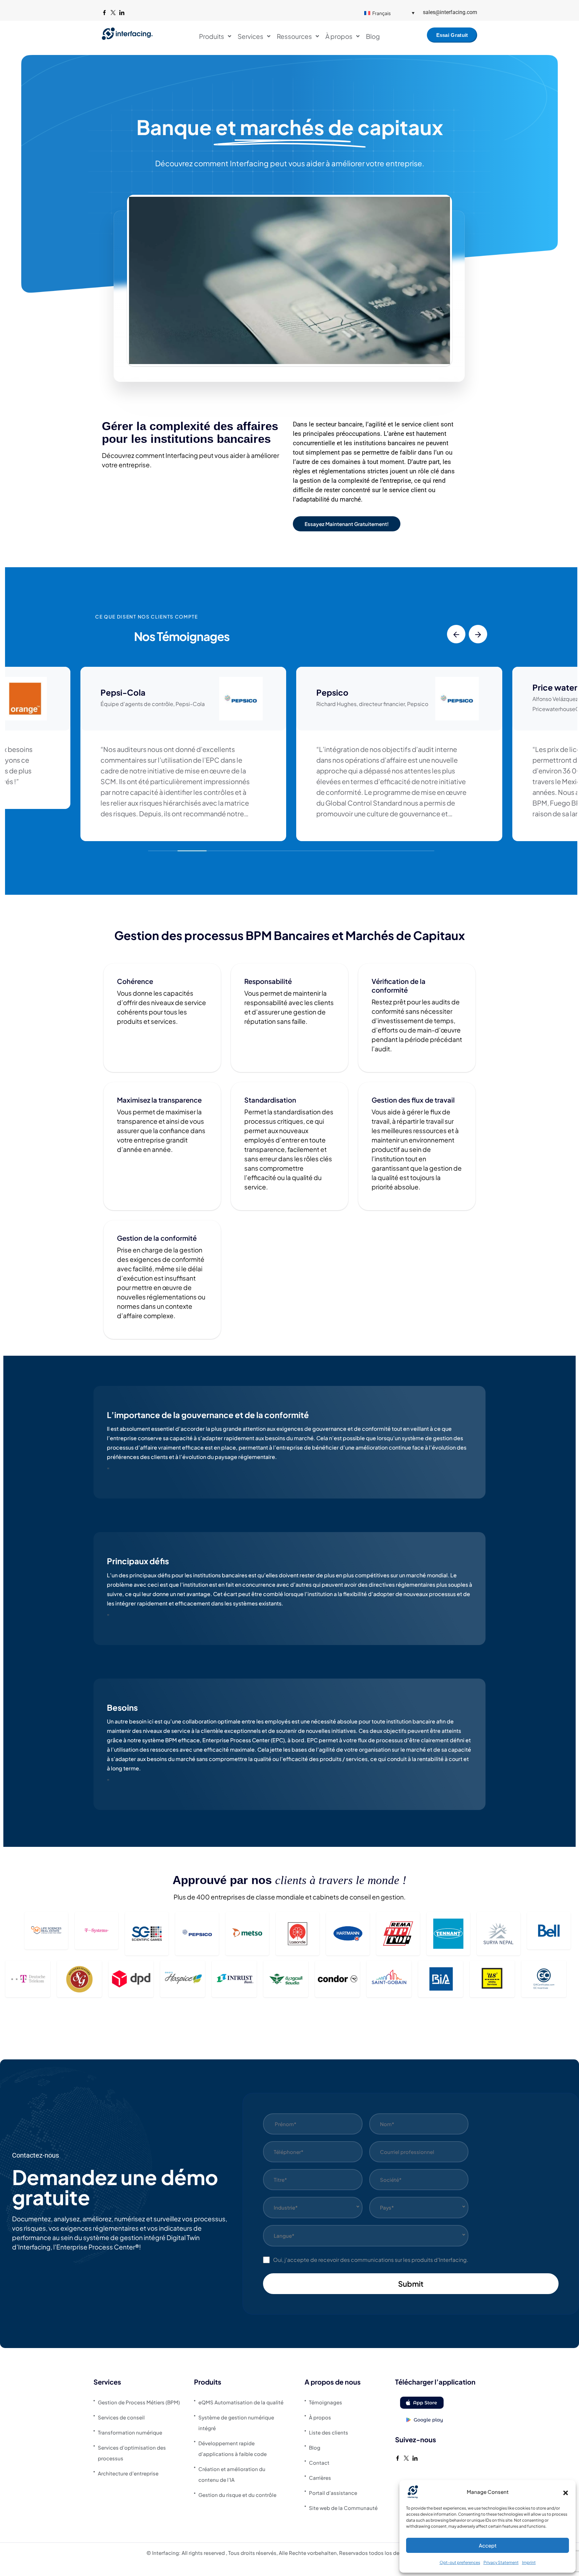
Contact (319, 2463)
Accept (488, 2545)
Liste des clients (329, 2432)
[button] (566, 2492)
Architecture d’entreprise (128, 2473)
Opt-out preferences (460, 2562)
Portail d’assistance (333, 2493)
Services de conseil (121, 2417)
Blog (315, 2447)
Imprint (529, 2562)
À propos (320, 2417)
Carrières (320, 2478)
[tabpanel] (289, 1446)
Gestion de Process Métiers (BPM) (139, 2402)
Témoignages (326, 2402)
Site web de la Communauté (343, 2508)
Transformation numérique (130, 2432)
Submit (411, 2284)
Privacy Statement (501, 2562)
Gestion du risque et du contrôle (237, 2495)
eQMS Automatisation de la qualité (241, 2402)
